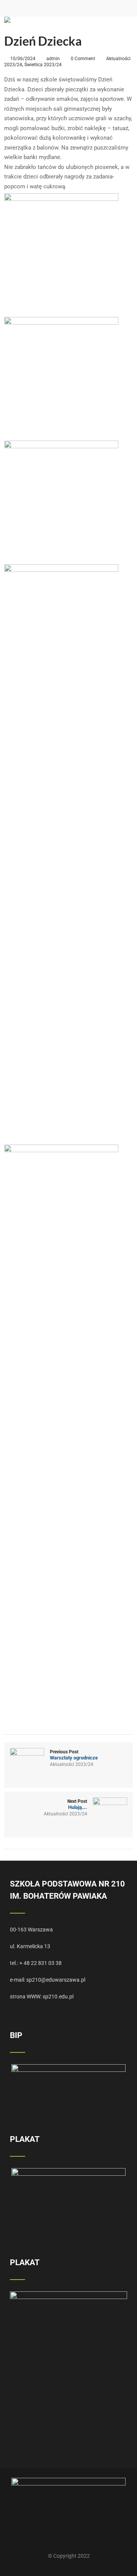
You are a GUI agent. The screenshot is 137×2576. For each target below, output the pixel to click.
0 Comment (83, 59)
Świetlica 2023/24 (43, 65)
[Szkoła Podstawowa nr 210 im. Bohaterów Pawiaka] (7, 20)
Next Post (77, 1804)
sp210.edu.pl (58, 1996)
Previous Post (74, 1755)
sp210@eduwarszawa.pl (56, 1980)
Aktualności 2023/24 (72, 1764)
